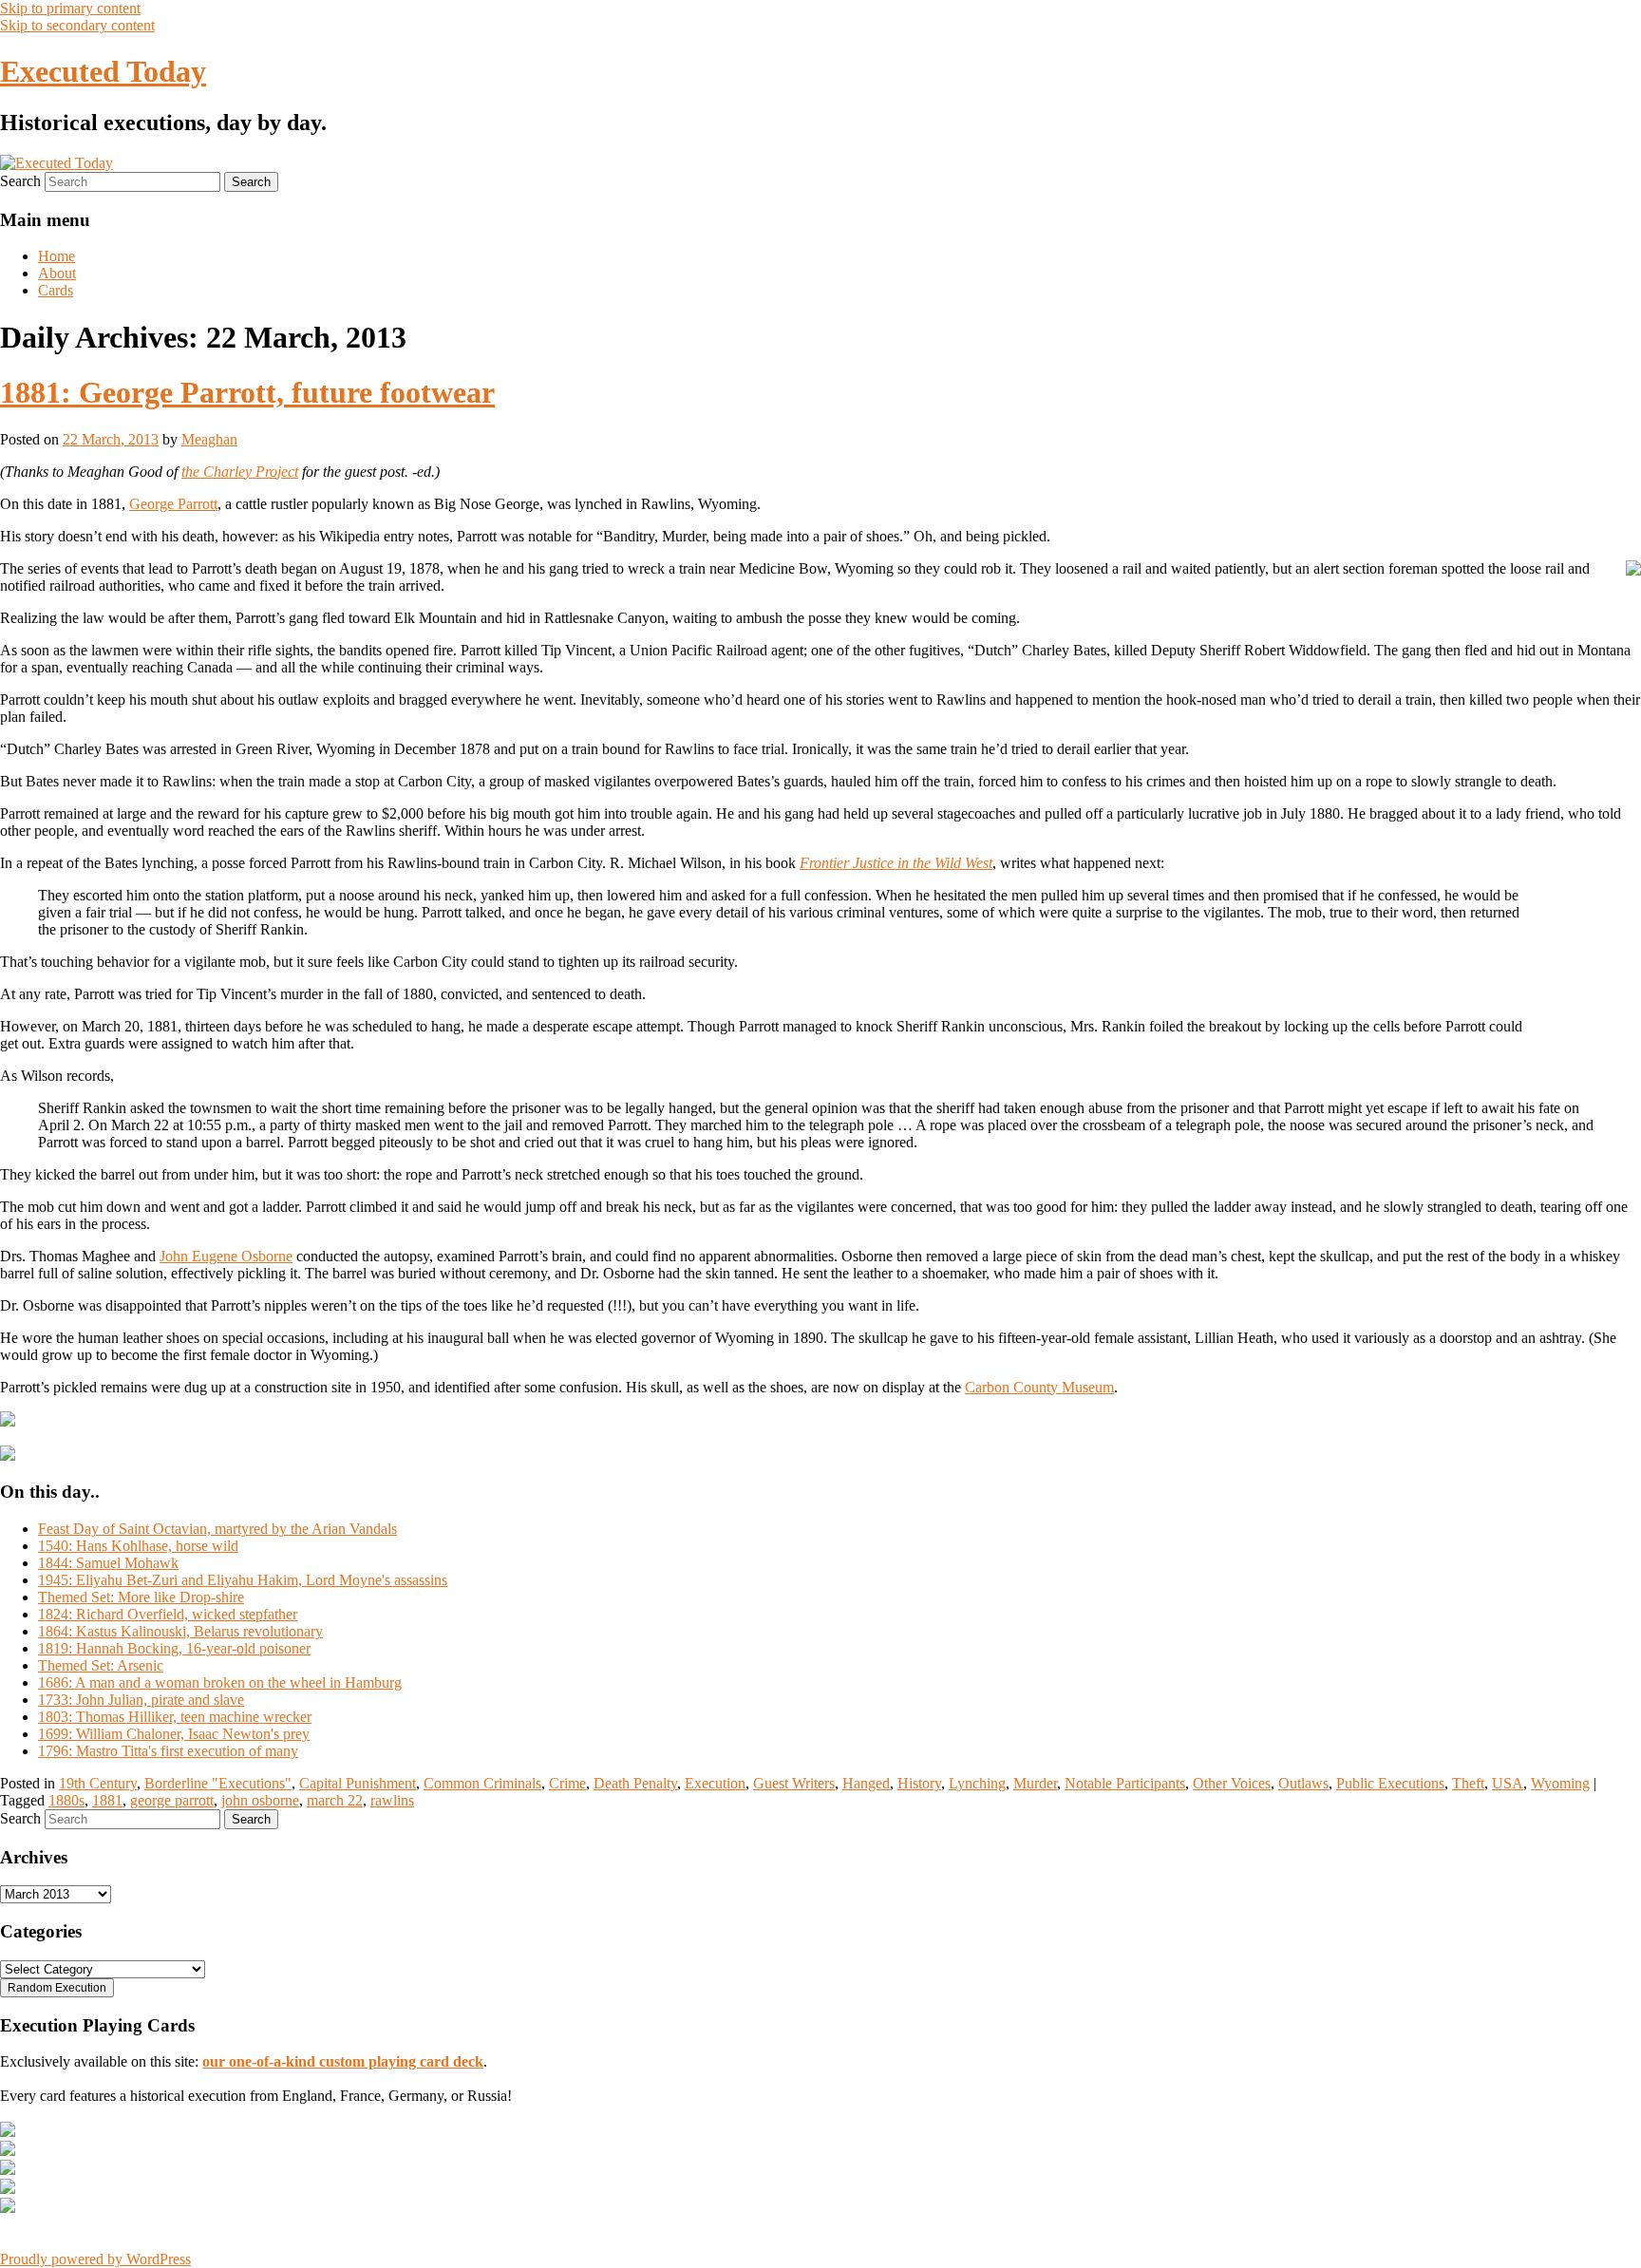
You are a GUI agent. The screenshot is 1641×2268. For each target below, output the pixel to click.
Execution (715, 1783)
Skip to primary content (70, 8)
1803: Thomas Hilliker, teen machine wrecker (175, 1717)
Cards (56, 290)
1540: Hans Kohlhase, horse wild (138, 1546)
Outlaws (1303, 1783)
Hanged (866, 1783)
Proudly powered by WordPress (95, 2259)
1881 (107, 1800)
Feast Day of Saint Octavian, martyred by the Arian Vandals (217, 1529)
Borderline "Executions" (218, 1783)
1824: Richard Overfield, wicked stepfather (168, 1614)
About (57, 273)
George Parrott (173, 504)
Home (57, 256)
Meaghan (209, 439)
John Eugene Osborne (226, 1256)
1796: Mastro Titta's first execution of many (168, 1751)
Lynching (977, 1783)
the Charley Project (240, 472)
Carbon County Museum (1039, 1387)
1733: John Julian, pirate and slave (141, 1700)
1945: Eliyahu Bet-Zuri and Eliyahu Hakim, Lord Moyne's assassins (243, 1580)
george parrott (172, 1800)
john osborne (260, 1800)
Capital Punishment (358, 1783)
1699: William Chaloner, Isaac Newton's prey (174, 1734)
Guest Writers (794, 1783)
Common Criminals (482, 1783)
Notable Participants (1125, 1783)
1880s (66, 1800)
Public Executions (1390, 1783)
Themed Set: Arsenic (101, 1665)
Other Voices (1232, 1783)
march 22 (335, 1800)
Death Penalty (635, 1783)
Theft (1468, 1783)
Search (20, 181)
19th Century (98, 1783)
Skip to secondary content (77, 25)
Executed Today (103, 71)
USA (1508, 1783)
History (919, 1783)
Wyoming (1560, 1783)
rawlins (392, 1800)
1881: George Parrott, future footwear (247, 392)
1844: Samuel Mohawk (108, 1563)
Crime (567, 1783)
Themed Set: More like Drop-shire (141, 1597)
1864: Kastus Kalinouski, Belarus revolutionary (180, 1631)
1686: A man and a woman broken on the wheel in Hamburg (220, 1682)
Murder (1035, 1783)
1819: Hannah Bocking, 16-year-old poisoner (174, 1648)
